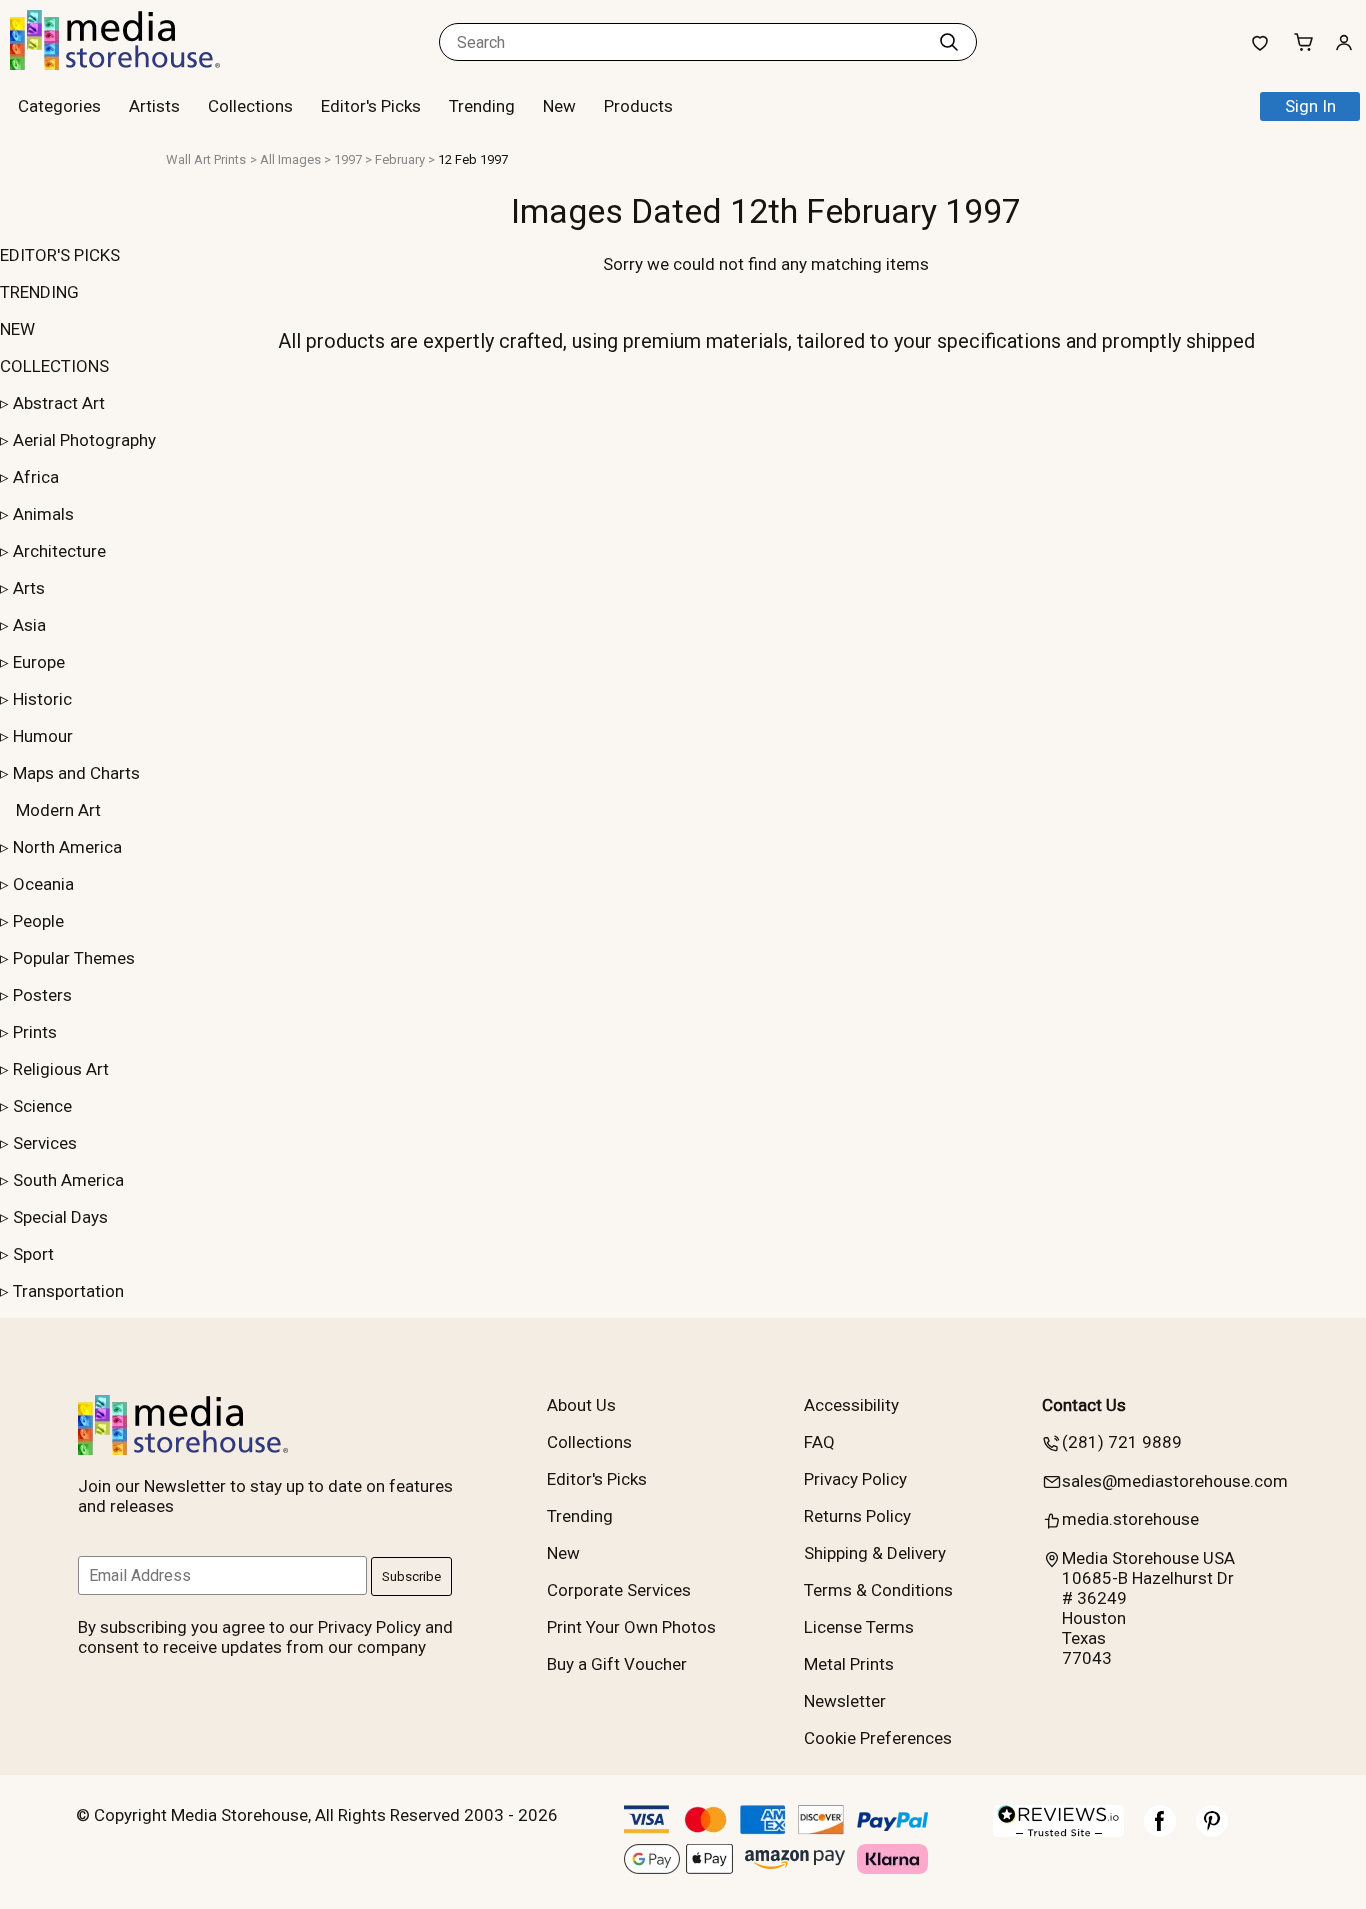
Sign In (1310, 106)
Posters (42, 995)
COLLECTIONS (54, 366)
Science (42, 1106)
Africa (36, 477)
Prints (35, 1032)
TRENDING (39, 292)
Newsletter (845, 1701)
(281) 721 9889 (1122, 1442)
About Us (581, 1405)
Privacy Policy (855, 1479)
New (559, 106)
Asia (29, 625)
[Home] (135, 64)
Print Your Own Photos (631, 1627)
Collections (250, 106)
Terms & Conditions (878, 1590)
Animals (43, 514)
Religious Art (61, 1069)
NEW (17, 329)
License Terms (859, 1627)
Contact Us (1084, 1405)
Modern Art (58, 810)
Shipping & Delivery (875, 1553)
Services (45, 1143)
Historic (42, 699)
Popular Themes (74, 958)
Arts (29, 588)
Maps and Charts (76, 773)
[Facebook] (1160, 1831)
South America (68, 1180)
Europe (39, 662)
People (38, 921)
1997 (348, 159)
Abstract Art (59, 403)
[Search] (949, 42)
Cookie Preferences (878, 1738)
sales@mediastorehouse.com (1175, 1481)
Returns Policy (857, 1516)
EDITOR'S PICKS (60, 255)
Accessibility (851, 1405)
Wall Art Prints (206, 159)
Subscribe (411, 1576)
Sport (33, 1254)
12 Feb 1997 (473, 159)
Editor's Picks (371, 106)
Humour (43, 736)
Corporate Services (619, 1590)
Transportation (68, 1291)
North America (67, 847)
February (400, 159)
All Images (290, 159)
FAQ (819, 1442)
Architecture (59, 551)
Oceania (43, 884)
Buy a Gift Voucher (617, 1664)
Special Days (60, 1217)
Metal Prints (849, 1664)
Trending (482, 106)
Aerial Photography (84, 440)
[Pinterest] (1212, 1831)
